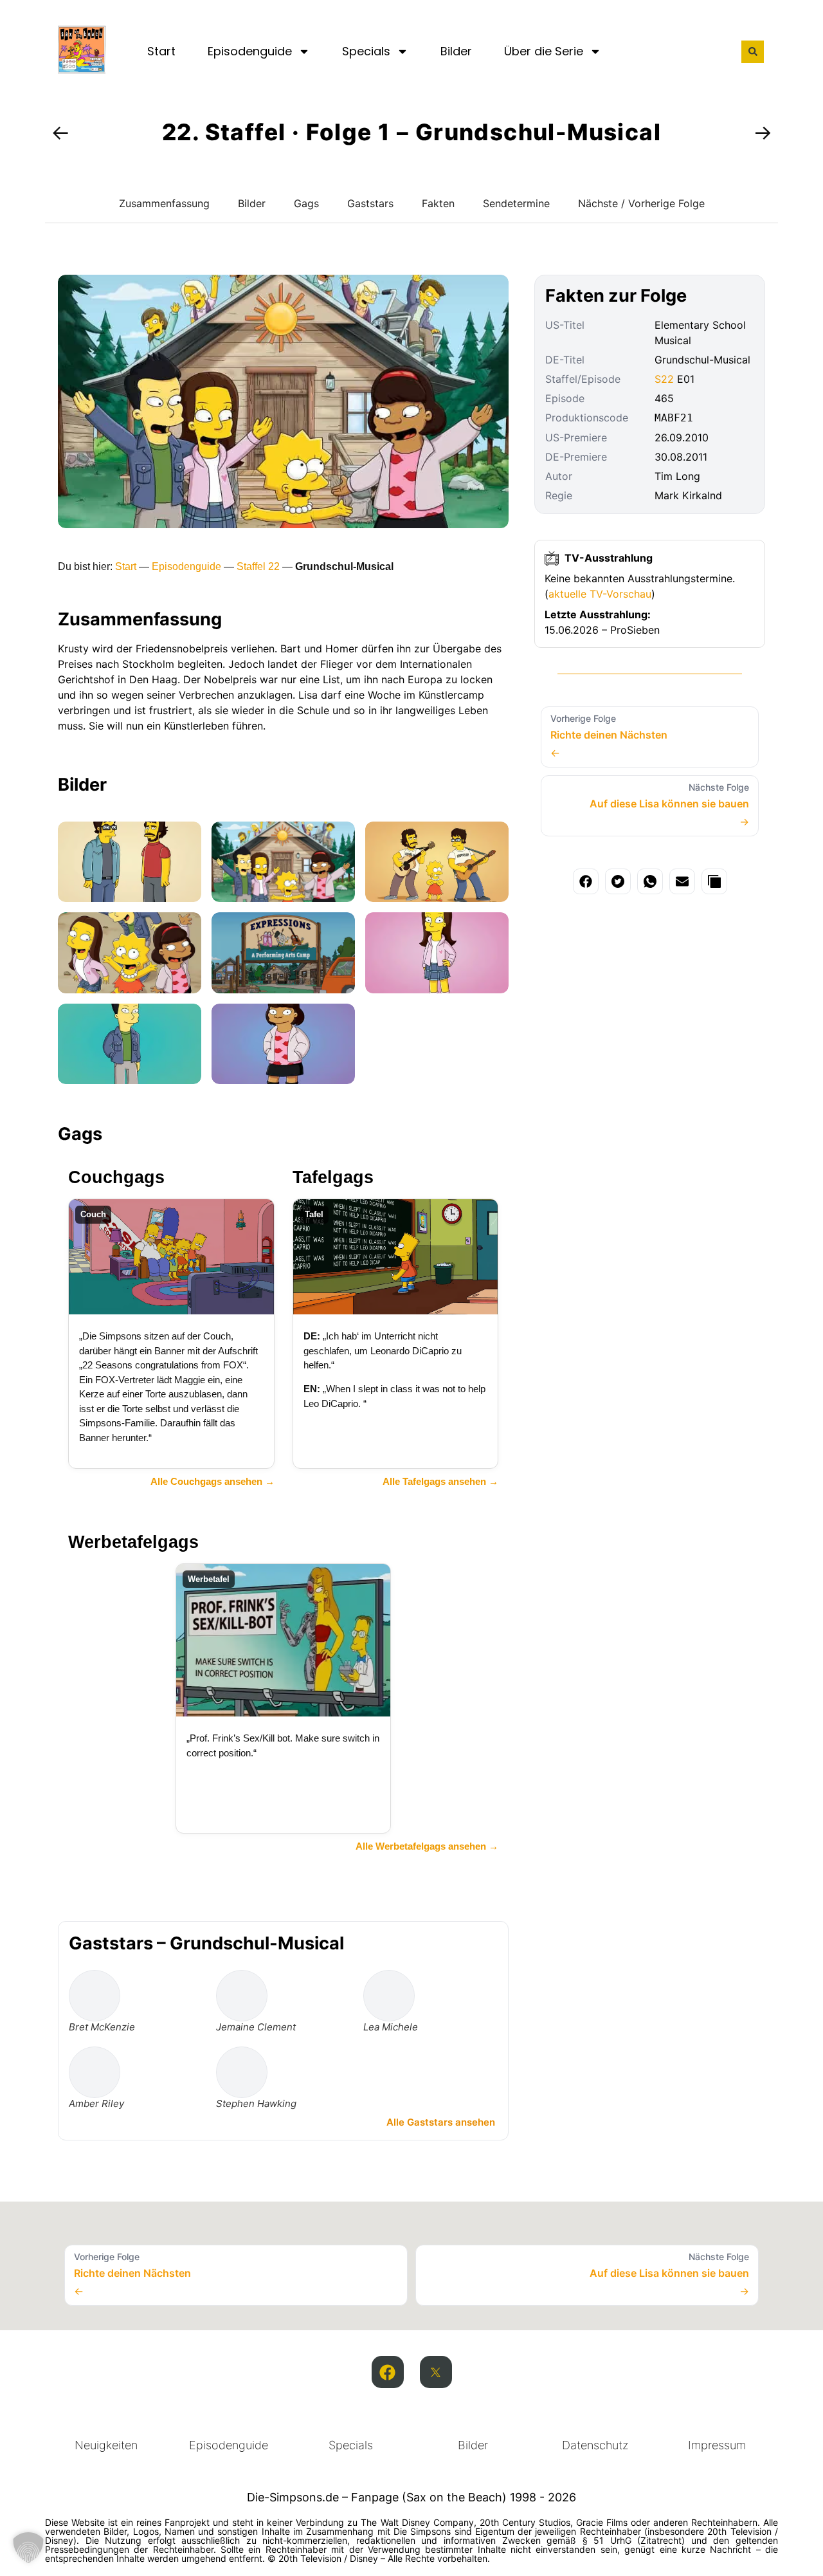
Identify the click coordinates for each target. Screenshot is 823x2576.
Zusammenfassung (164, 203)
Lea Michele (391, 2027)
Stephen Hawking (256, 2103)
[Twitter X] (436, 2372)
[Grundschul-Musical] (283, 862)
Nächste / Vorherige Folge (641, 203)
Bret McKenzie (102, 2027)
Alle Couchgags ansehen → (213, 1481)
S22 (664, 379)
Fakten (438, 203)
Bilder (456, 51)
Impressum (717, 2445)
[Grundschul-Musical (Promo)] (437, 862)
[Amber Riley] (95, 2072)
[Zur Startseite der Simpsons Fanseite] (82, 69)
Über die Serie (544, 51)
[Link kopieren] (714, 881)
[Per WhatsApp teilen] (650, 881)
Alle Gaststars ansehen (441, 2122)
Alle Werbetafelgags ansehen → (427, 1846)
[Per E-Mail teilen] (682, 881)
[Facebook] (388, 2372)
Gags (306, 203)
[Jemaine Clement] (242, 1996)
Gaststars (370, 203)
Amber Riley (96, 2103)
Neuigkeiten (106, 2445)
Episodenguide (250, 51)
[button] (753, 52)
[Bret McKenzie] (95, 1996)
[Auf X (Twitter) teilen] (618, 881)
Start (161, 51)
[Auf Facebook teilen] (586, 881)
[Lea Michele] (389, 1996)
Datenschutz (595, 2445)
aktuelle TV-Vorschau (600, 594)
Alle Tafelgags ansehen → (440, 1481)
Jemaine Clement (256, 2027)
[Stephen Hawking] (242, 2072)
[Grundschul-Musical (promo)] (130, 862)
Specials (366, 51)
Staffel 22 (258, 566)
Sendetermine (516, 203)
